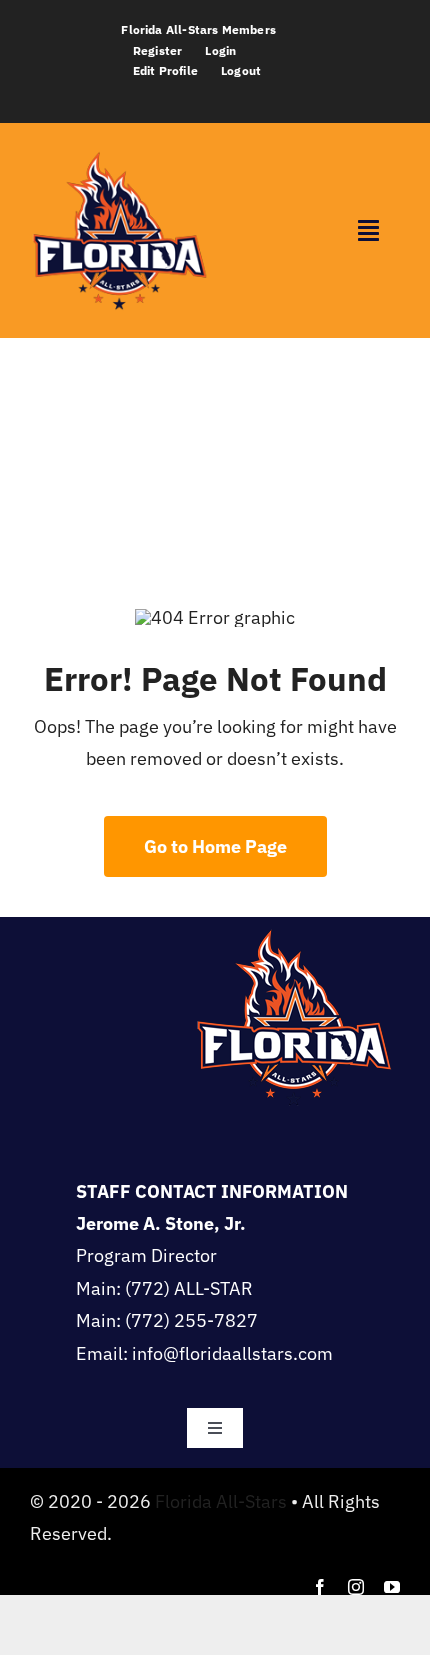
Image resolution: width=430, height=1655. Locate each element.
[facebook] (320, 1587)
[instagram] (356, 1587)
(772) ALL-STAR (189, 1288)
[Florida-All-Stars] (119, 149)
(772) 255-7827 (191, 1320)
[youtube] (392, 1587)
